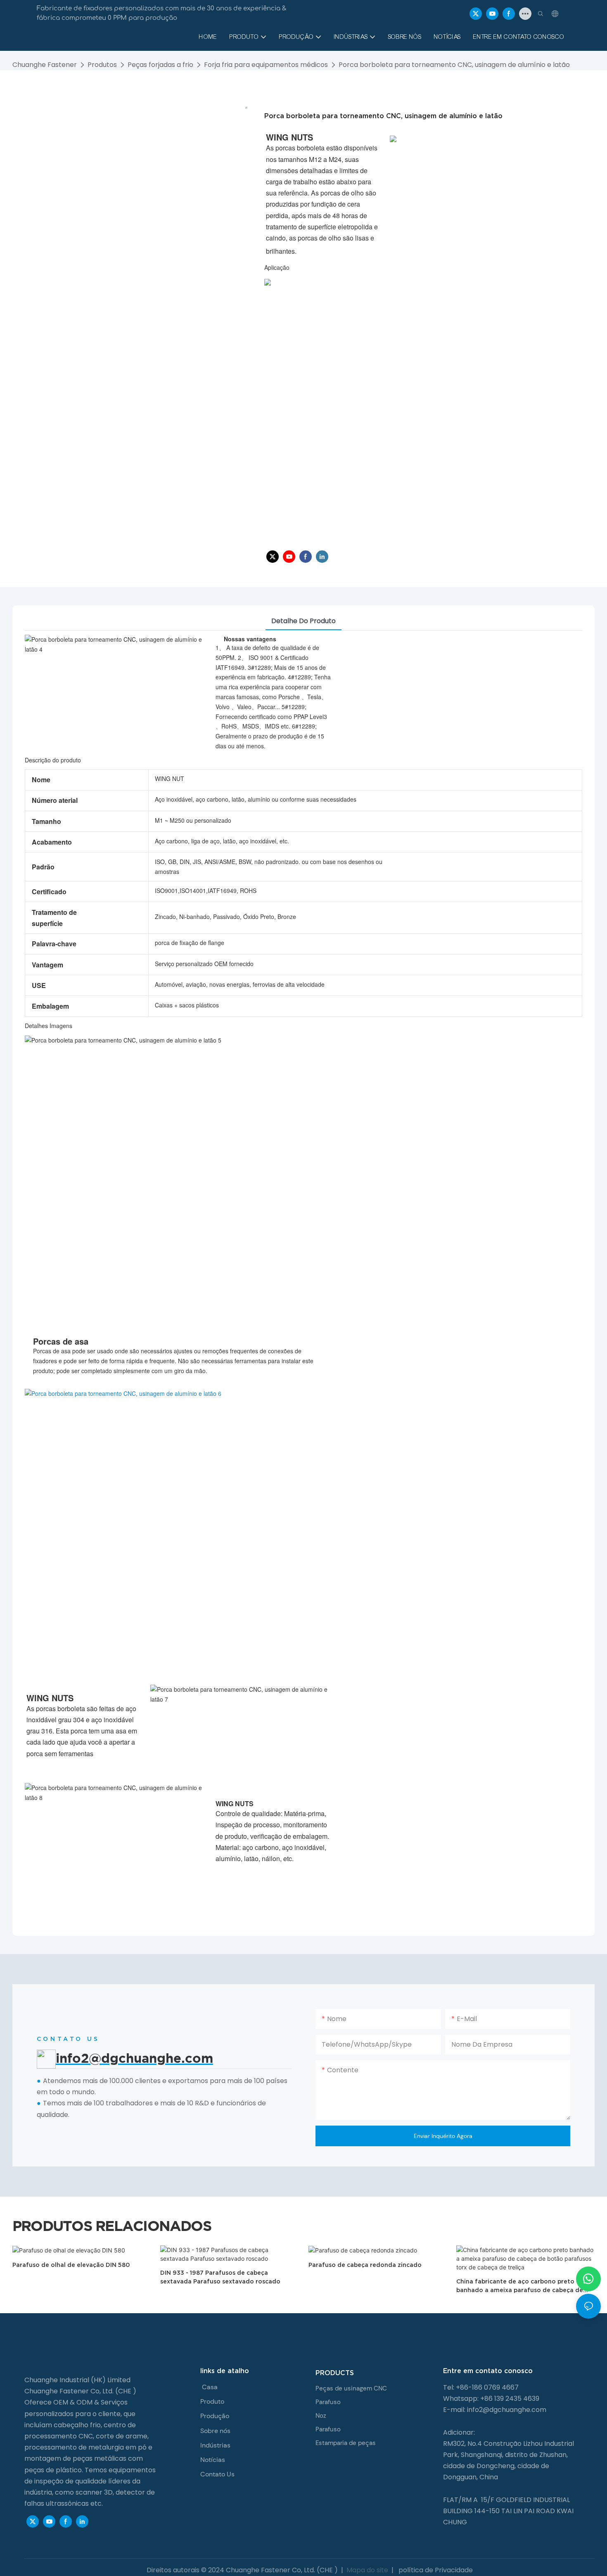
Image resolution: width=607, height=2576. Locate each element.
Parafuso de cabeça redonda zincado (365, 2265)
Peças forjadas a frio (160, 65)
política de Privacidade (435, 2570)
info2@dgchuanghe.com (507, 2410)
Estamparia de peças (346, 2443)
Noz (321, 2416)
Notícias (213, 2460)
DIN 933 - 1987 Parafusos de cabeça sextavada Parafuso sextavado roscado (220, 2277)
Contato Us (217, 2474)
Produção (215, 2416)
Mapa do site (367, 2570)
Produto (212, 2401)
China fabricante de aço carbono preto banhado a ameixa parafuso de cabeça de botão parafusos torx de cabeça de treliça (520, 2286)
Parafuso (328, 2402)
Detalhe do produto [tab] (303, 621)
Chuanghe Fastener (45, 65)
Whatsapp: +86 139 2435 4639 (491, 2399)
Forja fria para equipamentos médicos (266, 65)
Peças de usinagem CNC (351, 2388)
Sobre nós (215, 2431)
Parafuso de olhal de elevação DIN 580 (71, 2265)
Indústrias (215, 2445)
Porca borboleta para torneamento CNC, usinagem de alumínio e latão (454, 65)
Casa (210, 2387)
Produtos (102, 65)
